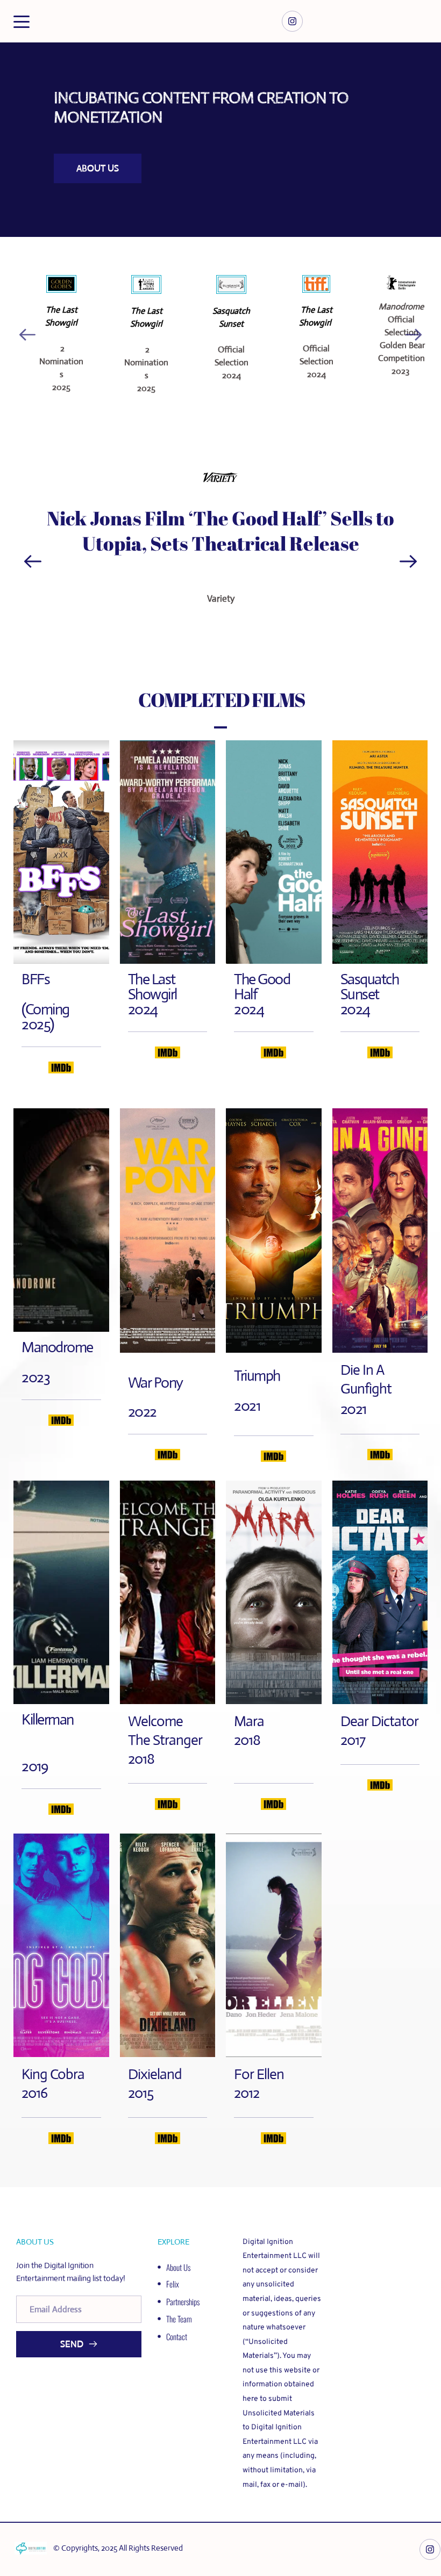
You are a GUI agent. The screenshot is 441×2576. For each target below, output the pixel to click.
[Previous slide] (27, 335)
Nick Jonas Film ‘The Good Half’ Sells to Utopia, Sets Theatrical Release (222, 531)
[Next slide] (414, 335)
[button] (22, 21)
